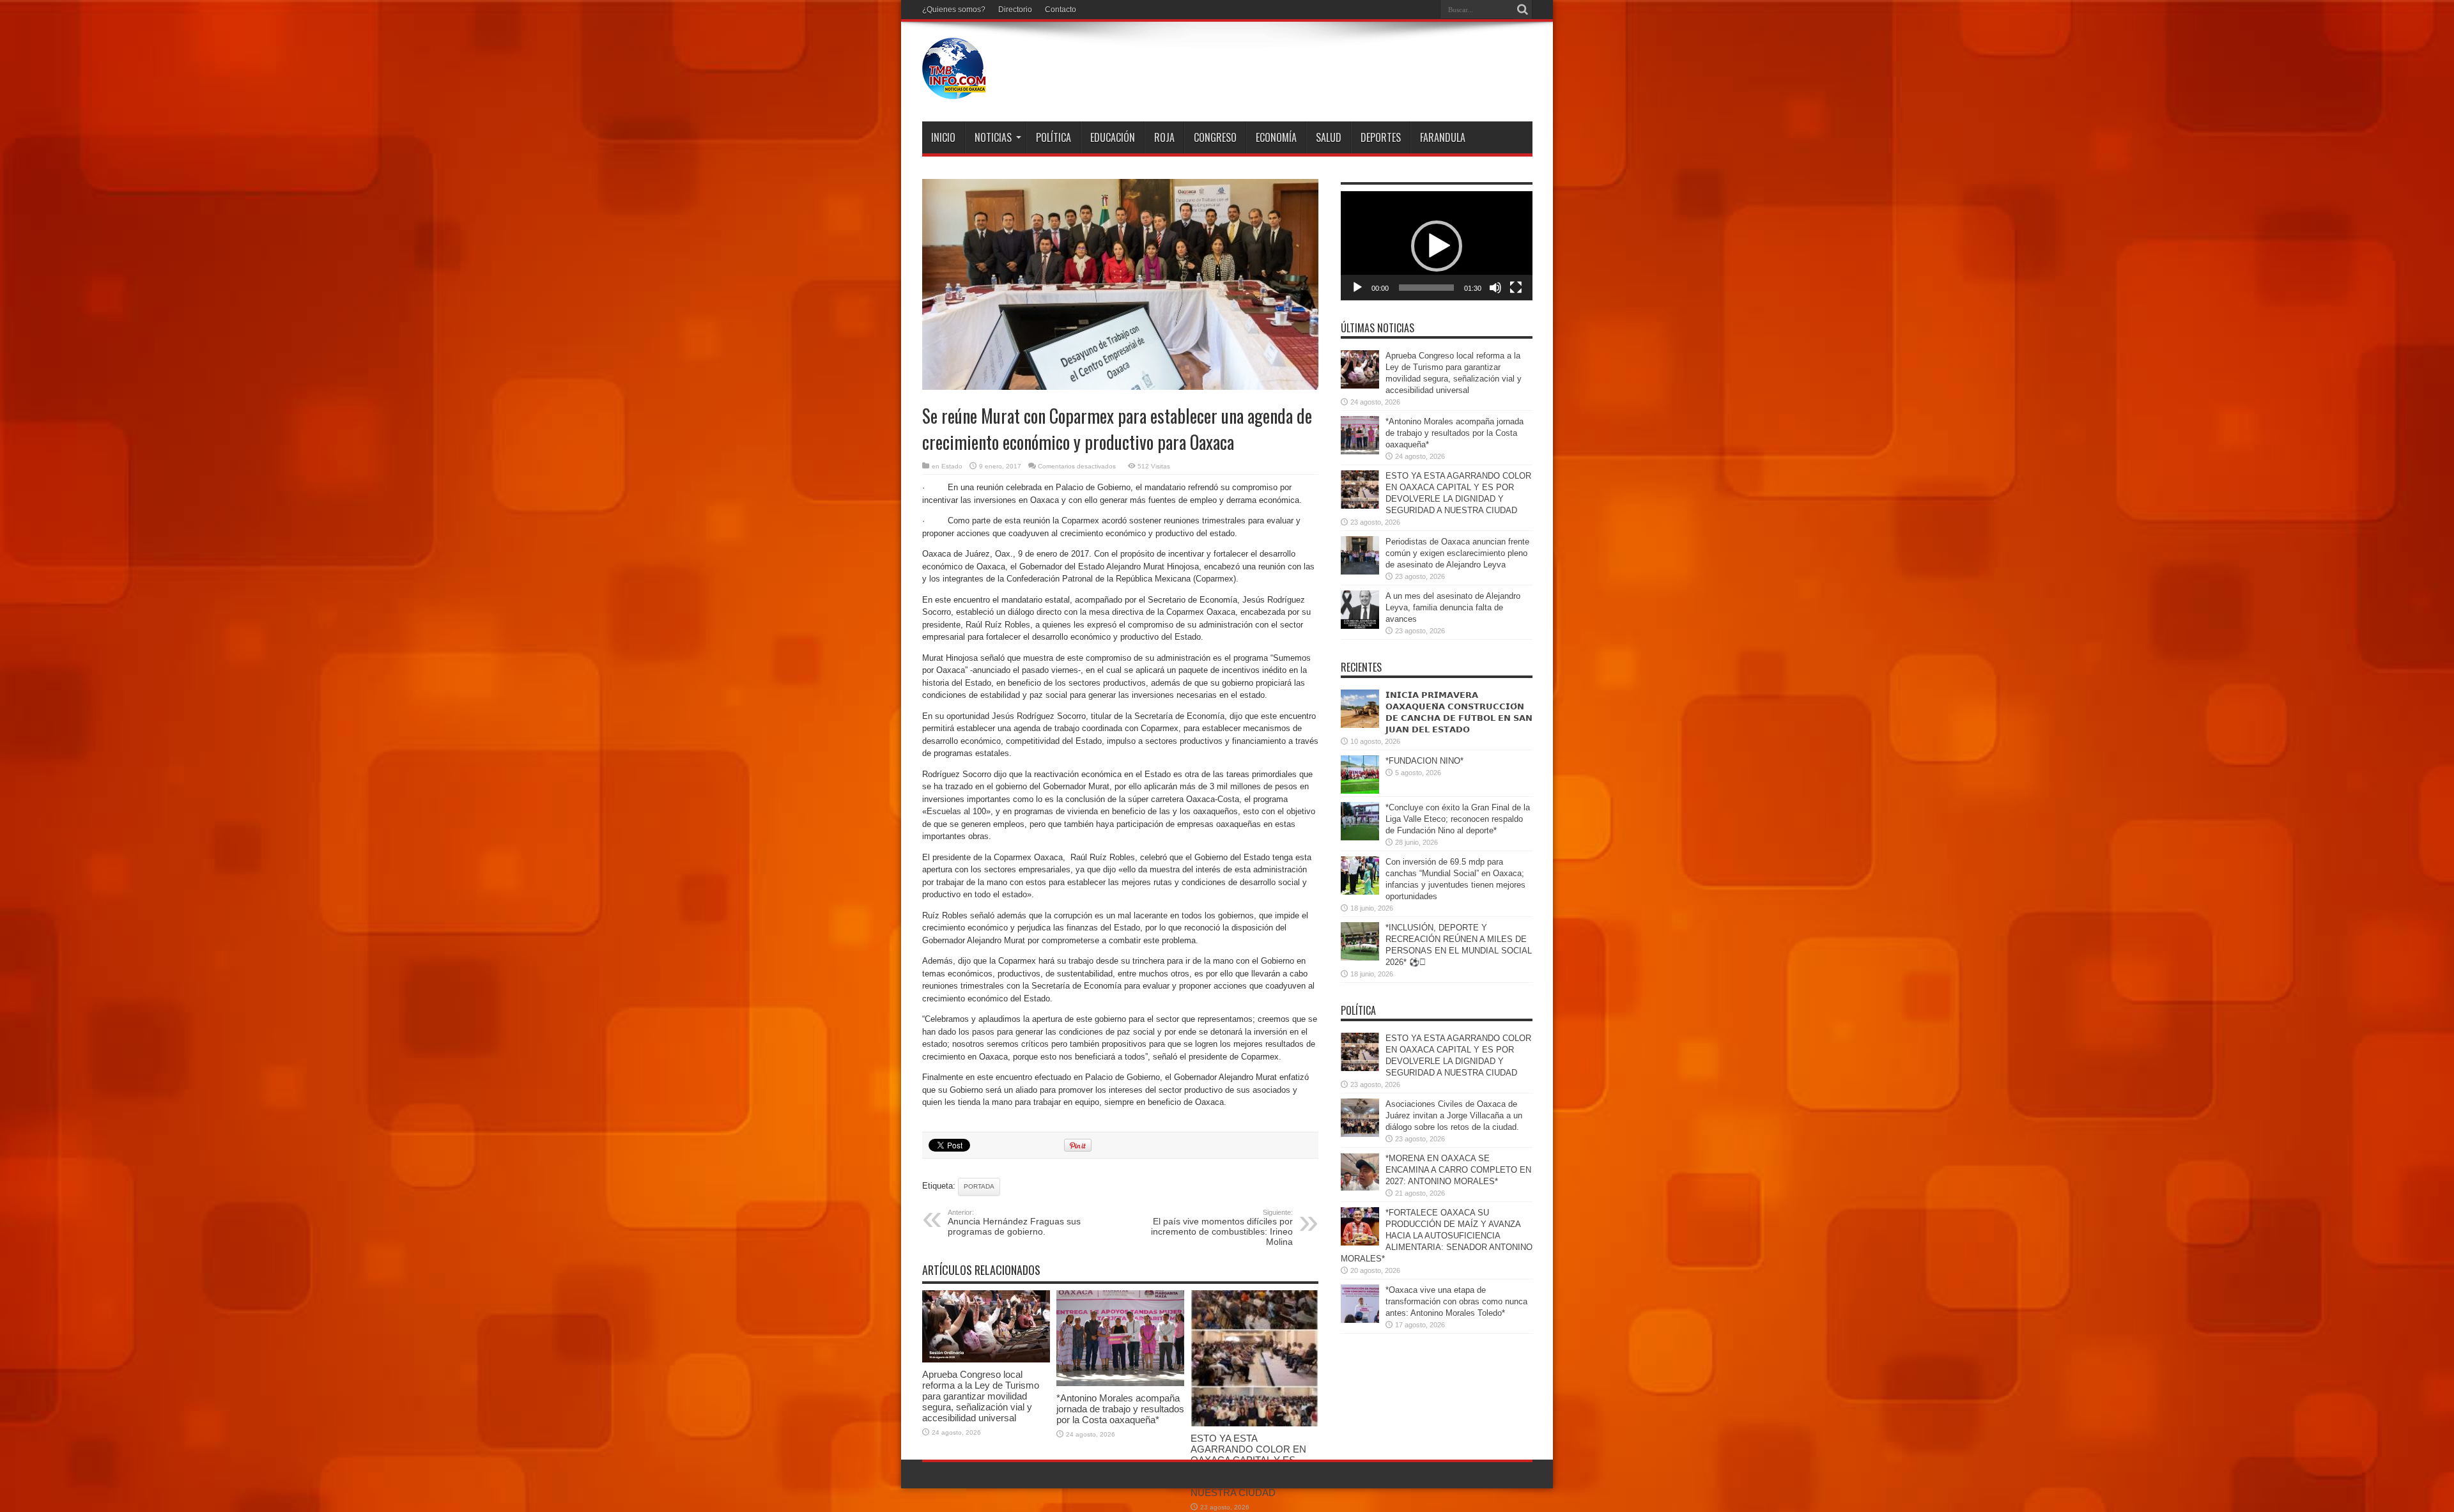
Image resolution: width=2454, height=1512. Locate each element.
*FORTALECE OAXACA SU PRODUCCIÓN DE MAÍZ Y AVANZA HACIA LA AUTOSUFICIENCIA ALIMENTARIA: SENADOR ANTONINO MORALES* (1437, 1236)
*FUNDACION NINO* (1424, 761)
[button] (1437, 246)
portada (979, 1186)
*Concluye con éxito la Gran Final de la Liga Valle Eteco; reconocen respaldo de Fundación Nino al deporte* (1458, 819)
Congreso (1215, 137)
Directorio (1015, 10)
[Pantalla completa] (1516, 288)
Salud (1329, 137)
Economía (1276, 137)
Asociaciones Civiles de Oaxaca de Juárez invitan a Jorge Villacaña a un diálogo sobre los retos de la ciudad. (1454, 1115)
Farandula (1443, 137)
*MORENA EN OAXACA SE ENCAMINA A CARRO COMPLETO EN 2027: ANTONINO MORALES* (1458, 1170)
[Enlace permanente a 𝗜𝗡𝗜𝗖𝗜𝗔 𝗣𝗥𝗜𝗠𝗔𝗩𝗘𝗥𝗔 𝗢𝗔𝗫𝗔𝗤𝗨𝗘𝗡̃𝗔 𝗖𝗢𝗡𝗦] (1360, 725)
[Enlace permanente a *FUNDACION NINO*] (1360, 791)
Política (1053, 137)
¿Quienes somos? (954, 10)
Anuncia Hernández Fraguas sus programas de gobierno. (1014, 1223)
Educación (1113, 137)
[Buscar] (1523, 10)
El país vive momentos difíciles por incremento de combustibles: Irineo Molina (1222, 1228)
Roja (1164, 137)
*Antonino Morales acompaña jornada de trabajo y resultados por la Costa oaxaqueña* (1120, 1409)
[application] (1437, 246)
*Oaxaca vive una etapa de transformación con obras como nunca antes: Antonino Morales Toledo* (1456, 1301)
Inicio (943, 137)
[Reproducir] (1357, 288)
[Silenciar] (1495, 288)
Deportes (1381, 137)
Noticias (993, 137)
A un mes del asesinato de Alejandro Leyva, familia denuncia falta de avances (1453, 607)
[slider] (1426, 288)
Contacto (1061, 10)
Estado (952, 466)
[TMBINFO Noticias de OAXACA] (954, 89)
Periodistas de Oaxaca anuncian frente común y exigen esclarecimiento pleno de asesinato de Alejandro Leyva (1457, 553)
